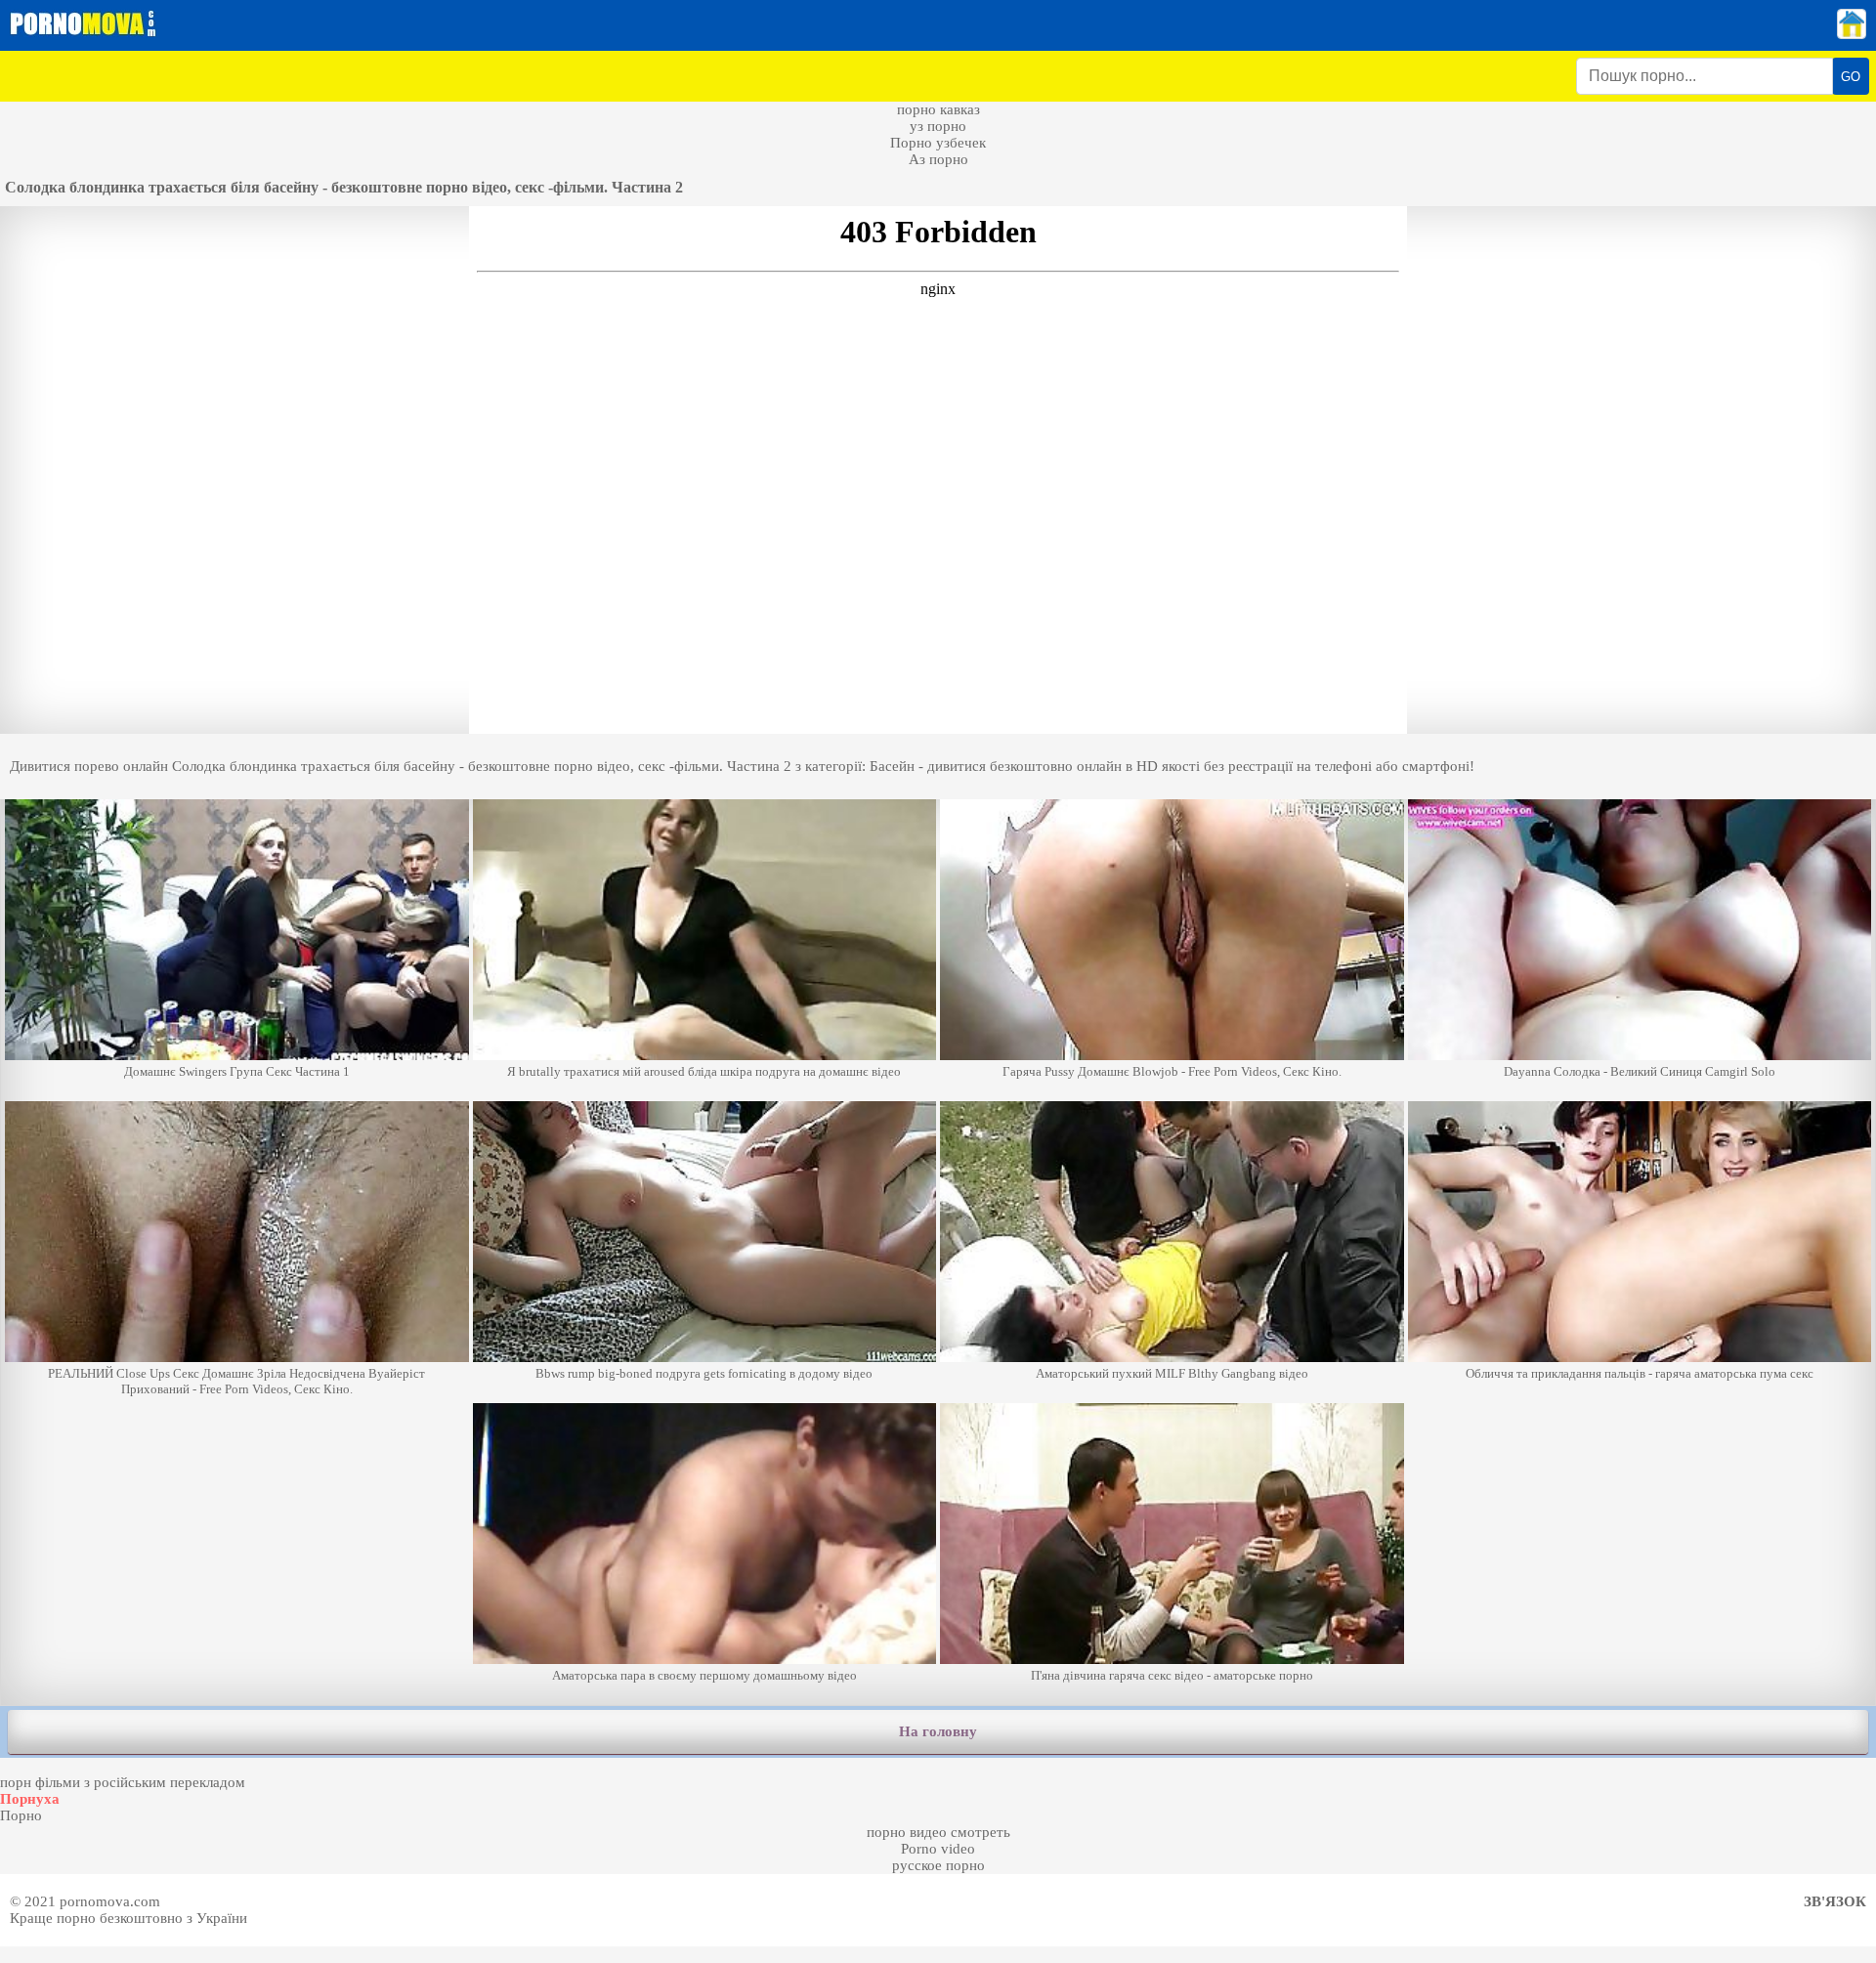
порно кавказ (938, 109)
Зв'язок (1835, 1901)
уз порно (938, 126)
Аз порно (938, 159)
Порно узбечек (938, 143)
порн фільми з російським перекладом (123, 1782)
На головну (938, 1731)
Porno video (938, 1849)
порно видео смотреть (938, 1832)
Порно (21, 1815)
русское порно (938, 1865)
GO (1851, 77)
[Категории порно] (1852, 34)
